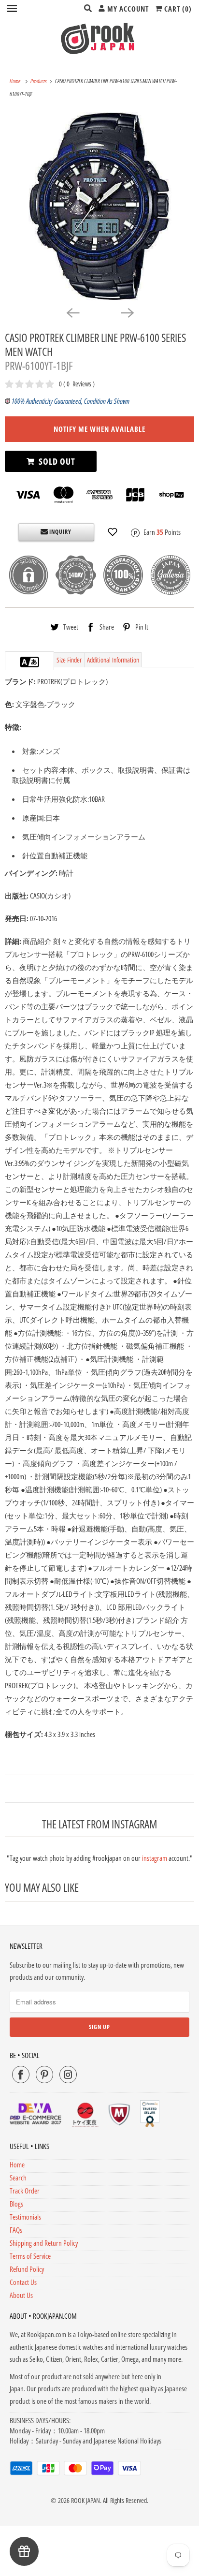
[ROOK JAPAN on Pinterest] (44, 2075)
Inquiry (60, 532)
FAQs (16, 2230)
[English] (25, 662)
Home (17, 2164)
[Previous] (72, 312)
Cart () (177, 9)
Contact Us (23, 2282)
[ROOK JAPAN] (99, 38)
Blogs (16, 2204)
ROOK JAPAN (85, 2500)
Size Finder (69, 660)
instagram (155, 1858)
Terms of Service (30, 2256)
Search (18, 2178)
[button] (113, 532)
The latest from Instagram (99, 1824)
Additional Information (113, 660)
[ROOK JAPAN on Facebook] (21, 2075)
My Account (127, 9)
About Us (21, 2295)
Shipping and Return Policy (44, 2243)
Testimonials (25, 2217)
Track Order (25, 2191)
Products (39, 81)
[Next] (127, 312)
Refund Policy (27, 2269)
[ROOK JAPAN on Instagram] (68, 2075)
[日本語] (34, 662)
